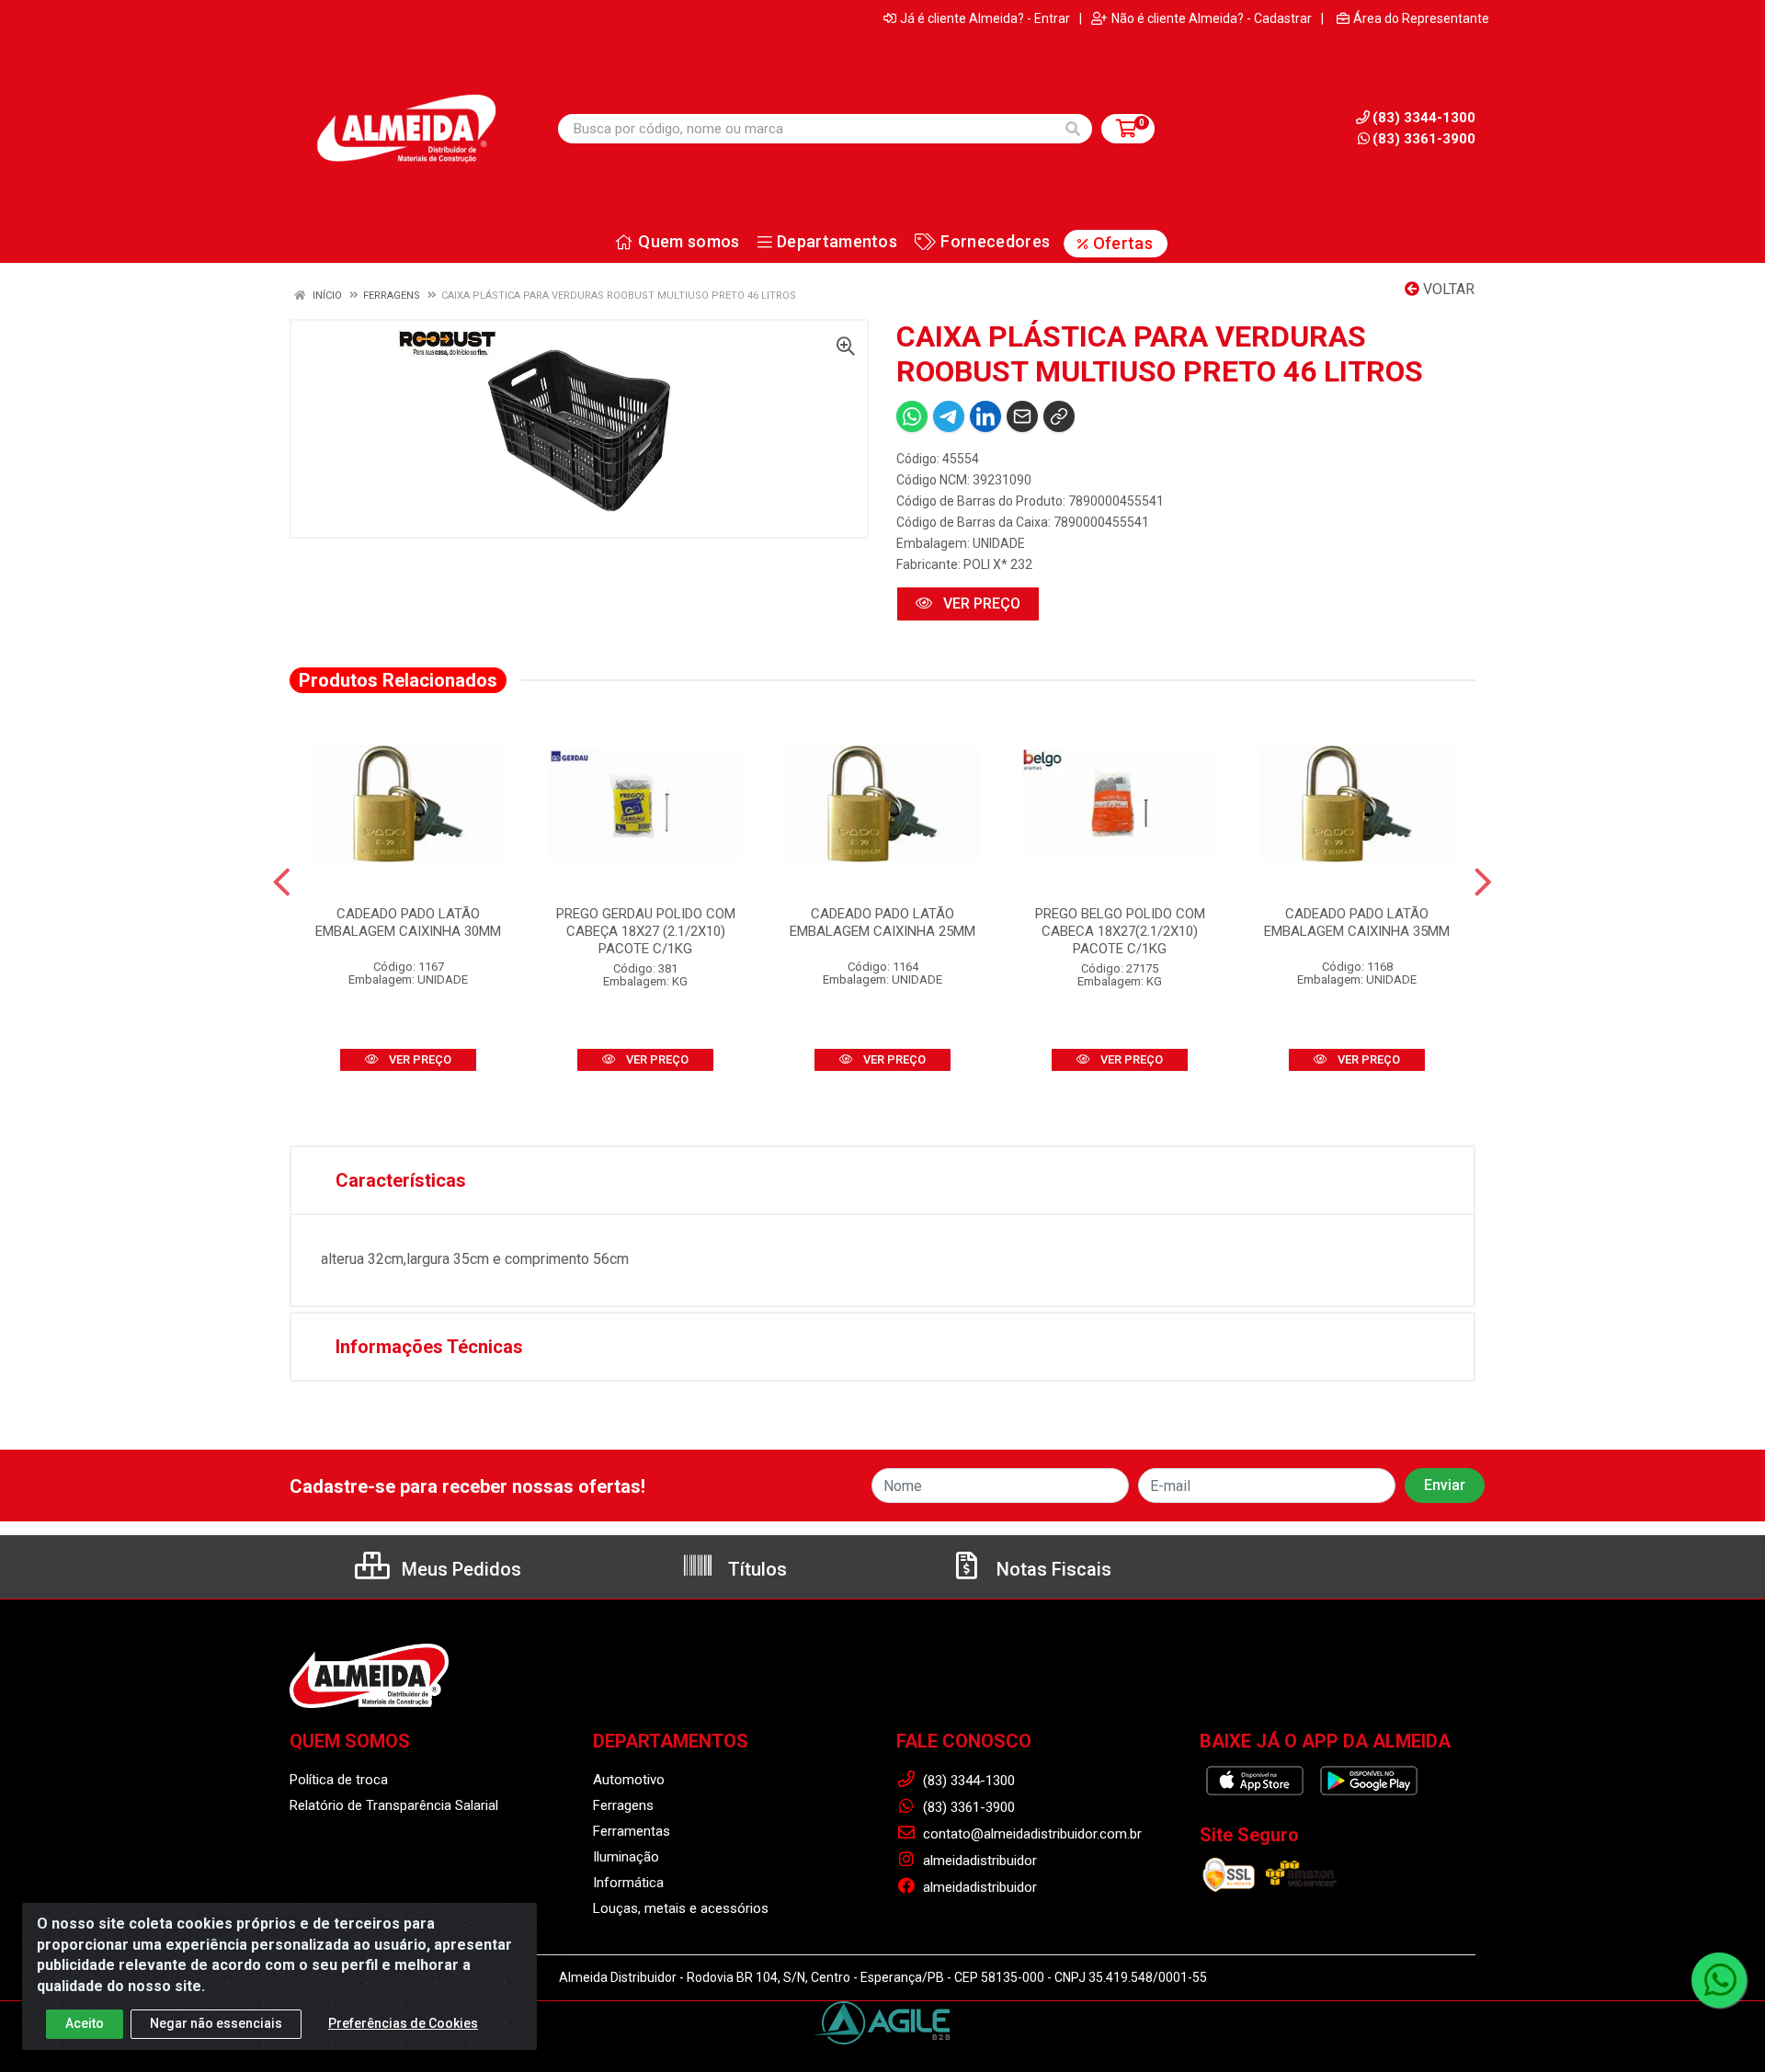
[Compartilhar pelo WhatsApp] (912, 416)
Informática (628, 1883)
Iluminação (626, 1857)
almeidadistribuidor (978, 1861)
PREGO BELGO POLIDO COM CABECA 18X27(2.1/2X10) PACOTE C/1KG (1120, 931)
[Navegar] (282, 882)
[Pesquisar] (1073, 129)
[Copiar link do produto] (1059, 416)
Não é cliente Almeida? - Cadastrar (1212, 18)
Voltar (1447, 289)
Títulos (755, 1569)
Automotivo (629, 1780)
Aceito (85, 2023)
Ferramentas (632, 1831)
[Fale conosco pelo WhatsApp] (1719, 1980)
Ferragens (623, 1805)
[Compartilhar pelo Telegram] (949, 416)
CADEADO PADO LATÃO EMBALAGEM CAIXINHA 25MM (882, 922)
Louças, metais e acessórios (681, 1908)
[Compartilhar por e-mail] (1022, 416)
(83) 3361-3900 (1424, 139)
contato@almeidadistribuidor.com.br (1031, 1834)
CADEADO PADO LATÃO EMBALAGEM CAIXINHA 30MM (408, 922)
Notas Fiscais (1052, 1569)
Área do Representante (1421, 18)
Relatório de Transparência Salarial (394, 1805)
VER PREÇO (980, 603)
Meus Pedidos (459, 1569)
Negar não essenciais (216, 2023)
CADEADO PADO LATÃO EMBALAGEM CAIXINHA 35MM (1357, 922)
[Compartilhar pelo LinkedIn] (985, 416)
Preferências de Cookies (403, 2023)
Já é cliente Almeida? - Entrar (985, 18)
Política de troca (339, 1780)
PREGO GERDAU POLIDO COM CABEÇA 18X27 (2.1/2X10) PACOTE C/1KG (646, 931)
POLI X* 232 (998, 564)
